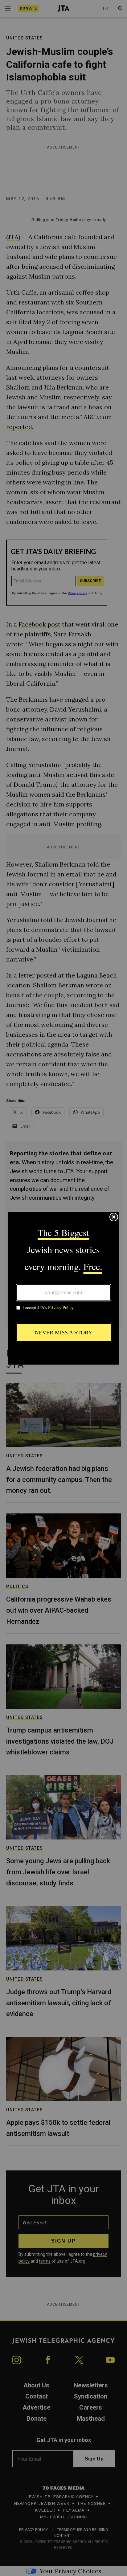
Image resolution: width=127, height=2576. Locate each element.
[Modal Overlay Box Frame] (63, 1288)
